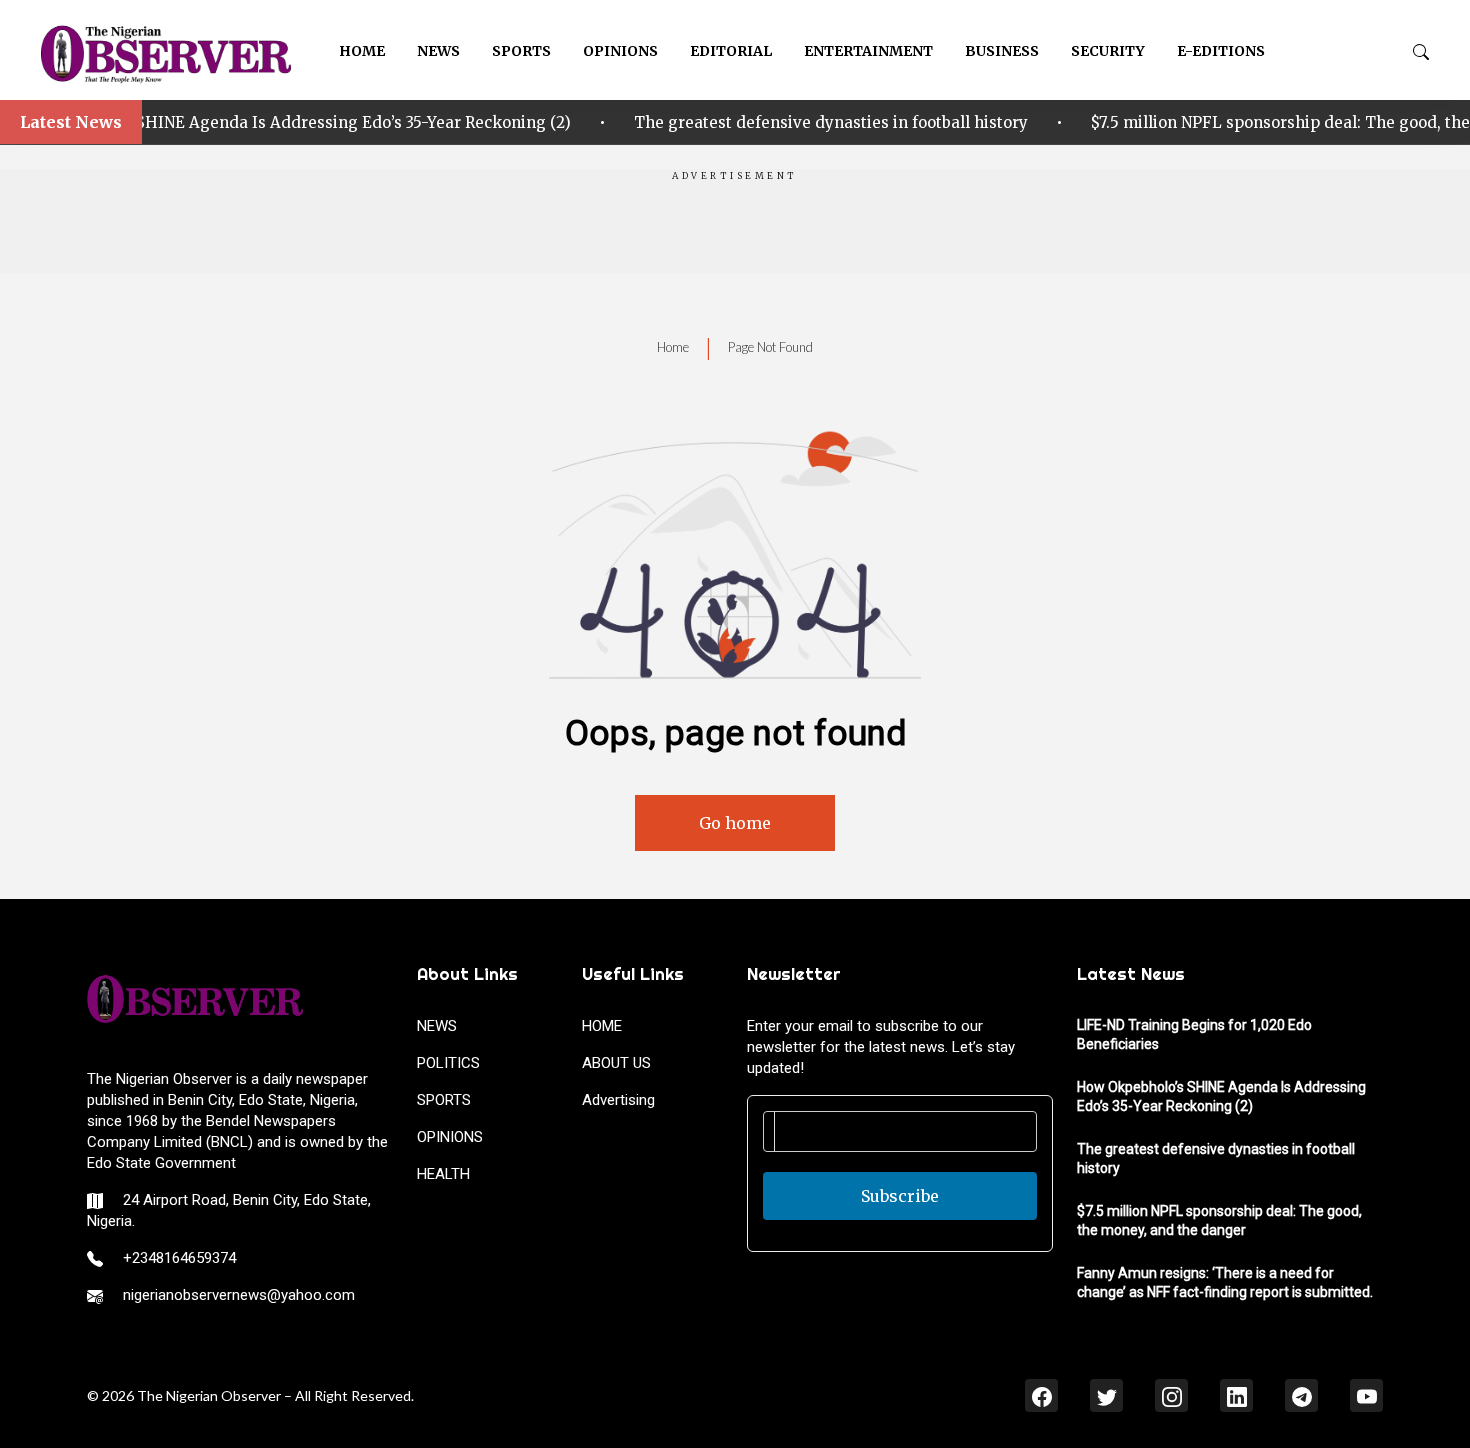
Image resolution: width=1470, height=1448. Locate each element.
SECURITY (1108, 51)
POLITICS (448, 1063)
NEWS (438, 51)
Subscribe (900, 1196)
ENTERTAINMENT (868, 51)
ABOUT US (616, 1063)
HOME (362, 51)
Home (673, 347)
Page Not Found (770, 347)
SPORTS (521, 51)
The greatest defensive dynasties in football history (796, 122)
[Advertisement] (735, 228)
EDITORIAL (731, 51)
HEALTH (443, 1174)
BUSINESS (1002, 51)
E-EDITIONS (1221, 51)
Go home (735, 823)
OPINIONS (620, 51)
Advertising (618, 1100)
